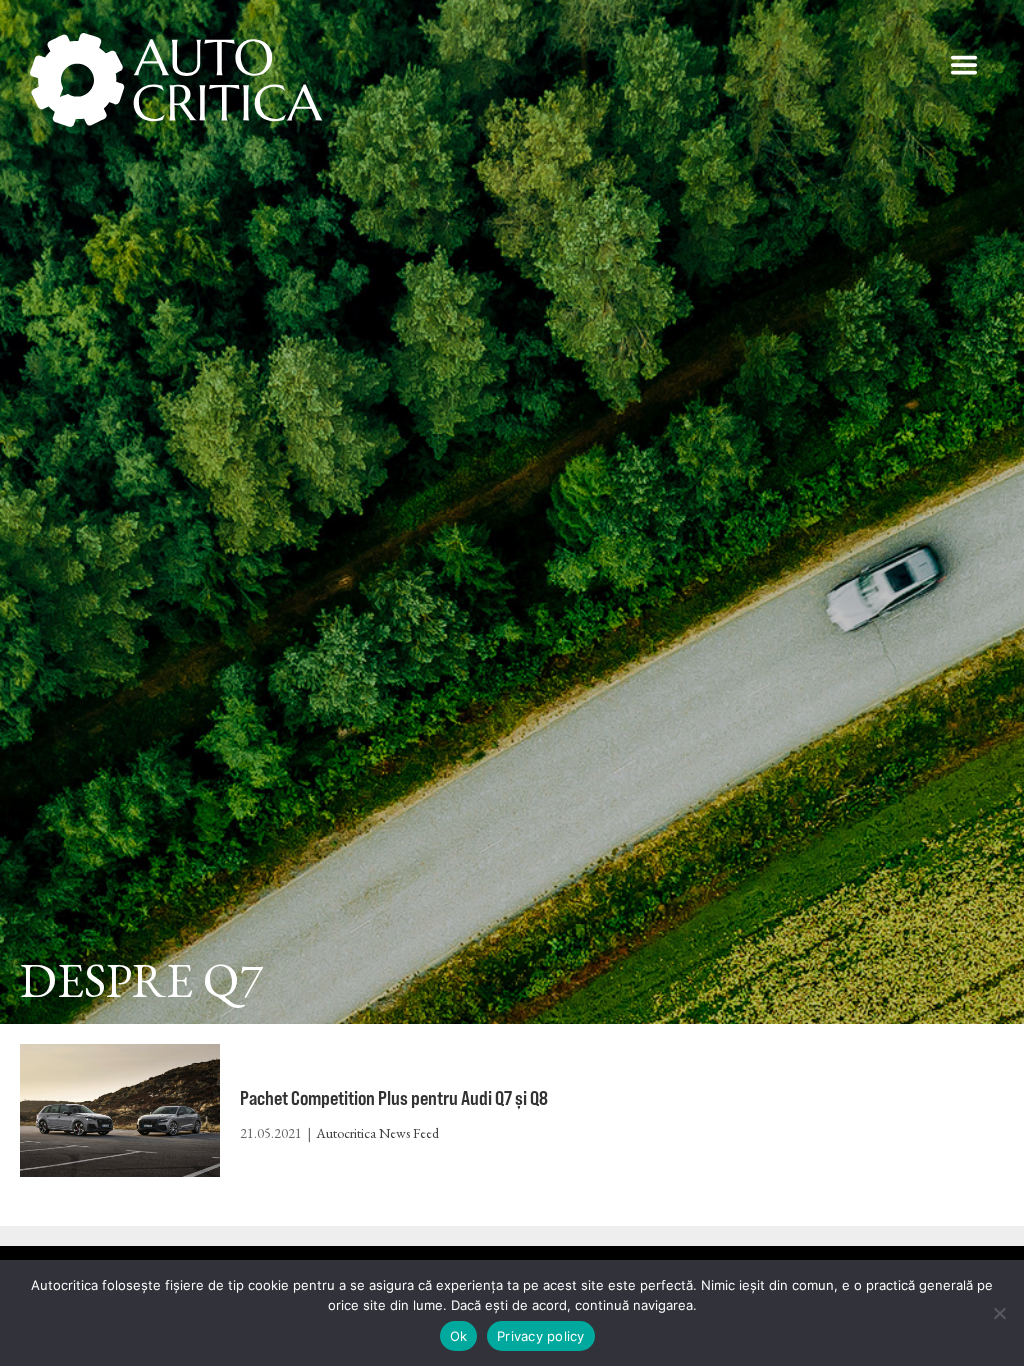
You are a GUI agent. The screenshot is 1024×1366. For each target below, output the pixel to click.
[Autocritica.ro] (177, 80)
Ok (459, 1336)
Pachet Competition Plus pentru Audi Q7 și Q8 (394, 1097)
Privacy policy (541, 1336)
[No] (999, 1313)
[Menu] (964, 65)
